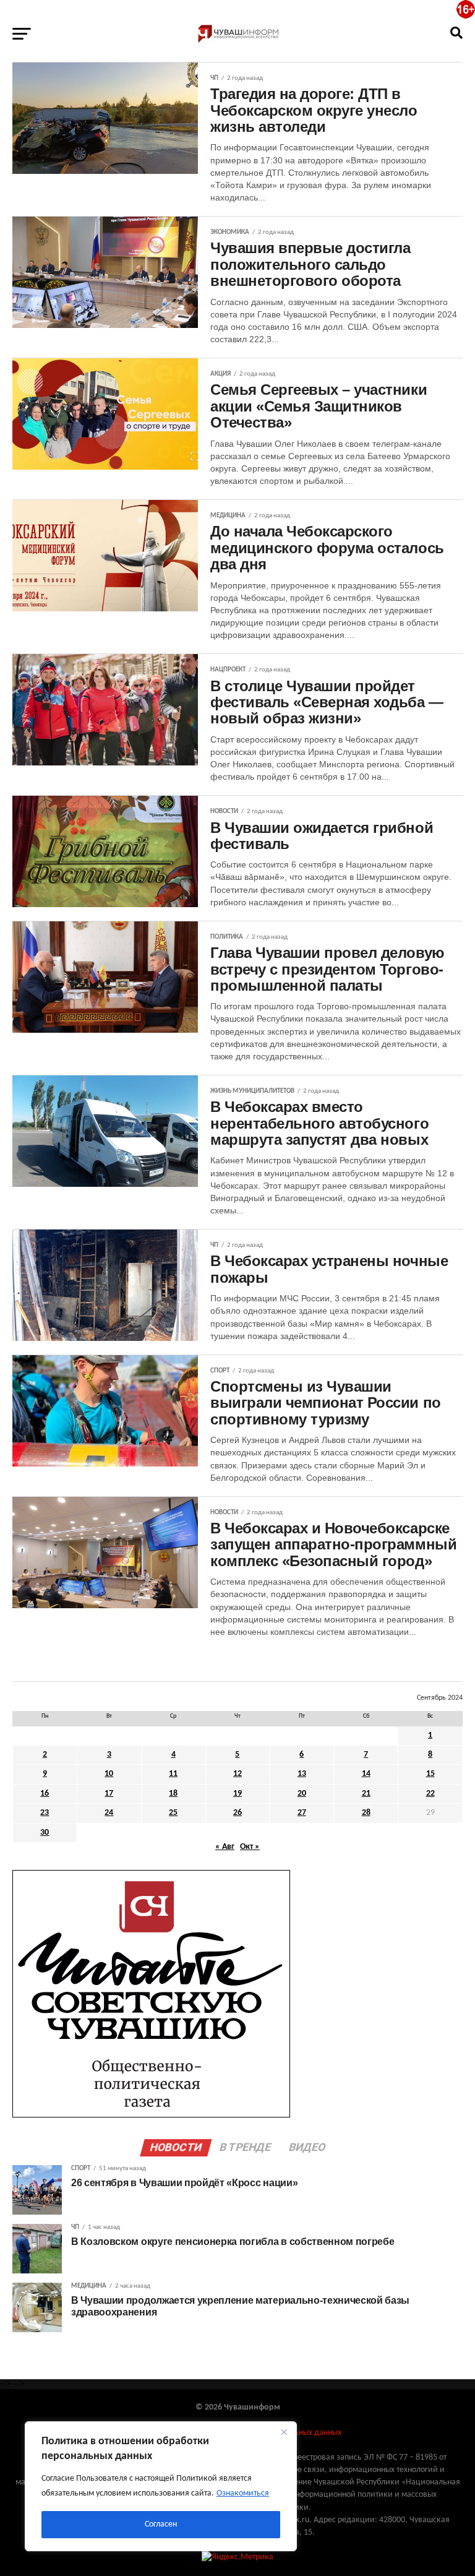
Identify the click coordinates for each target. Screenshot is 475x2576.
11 (173, 1774)
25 (173, 1813)
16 (45, 1794)
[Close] (284, 2432)
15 (430, 1774)
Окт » (250, 1847)
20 (302, 1794)
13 (302, 1774)
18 (173, 1794)
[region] (161, 2486)
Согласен (161, 2524)
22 (430, 1794)
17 (109, 1794)
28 (366, 1813)
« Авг (225, 1847)
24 (109, 1813)
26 (237, 1813)
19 (237, 1794)
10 (109, 1774)
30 (45, 1833)
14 (366, 1774)
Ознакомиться (243, 2493)
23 (45, 1813)
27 (302, 1813)
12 (237, 1774)
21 (366, 1794)
